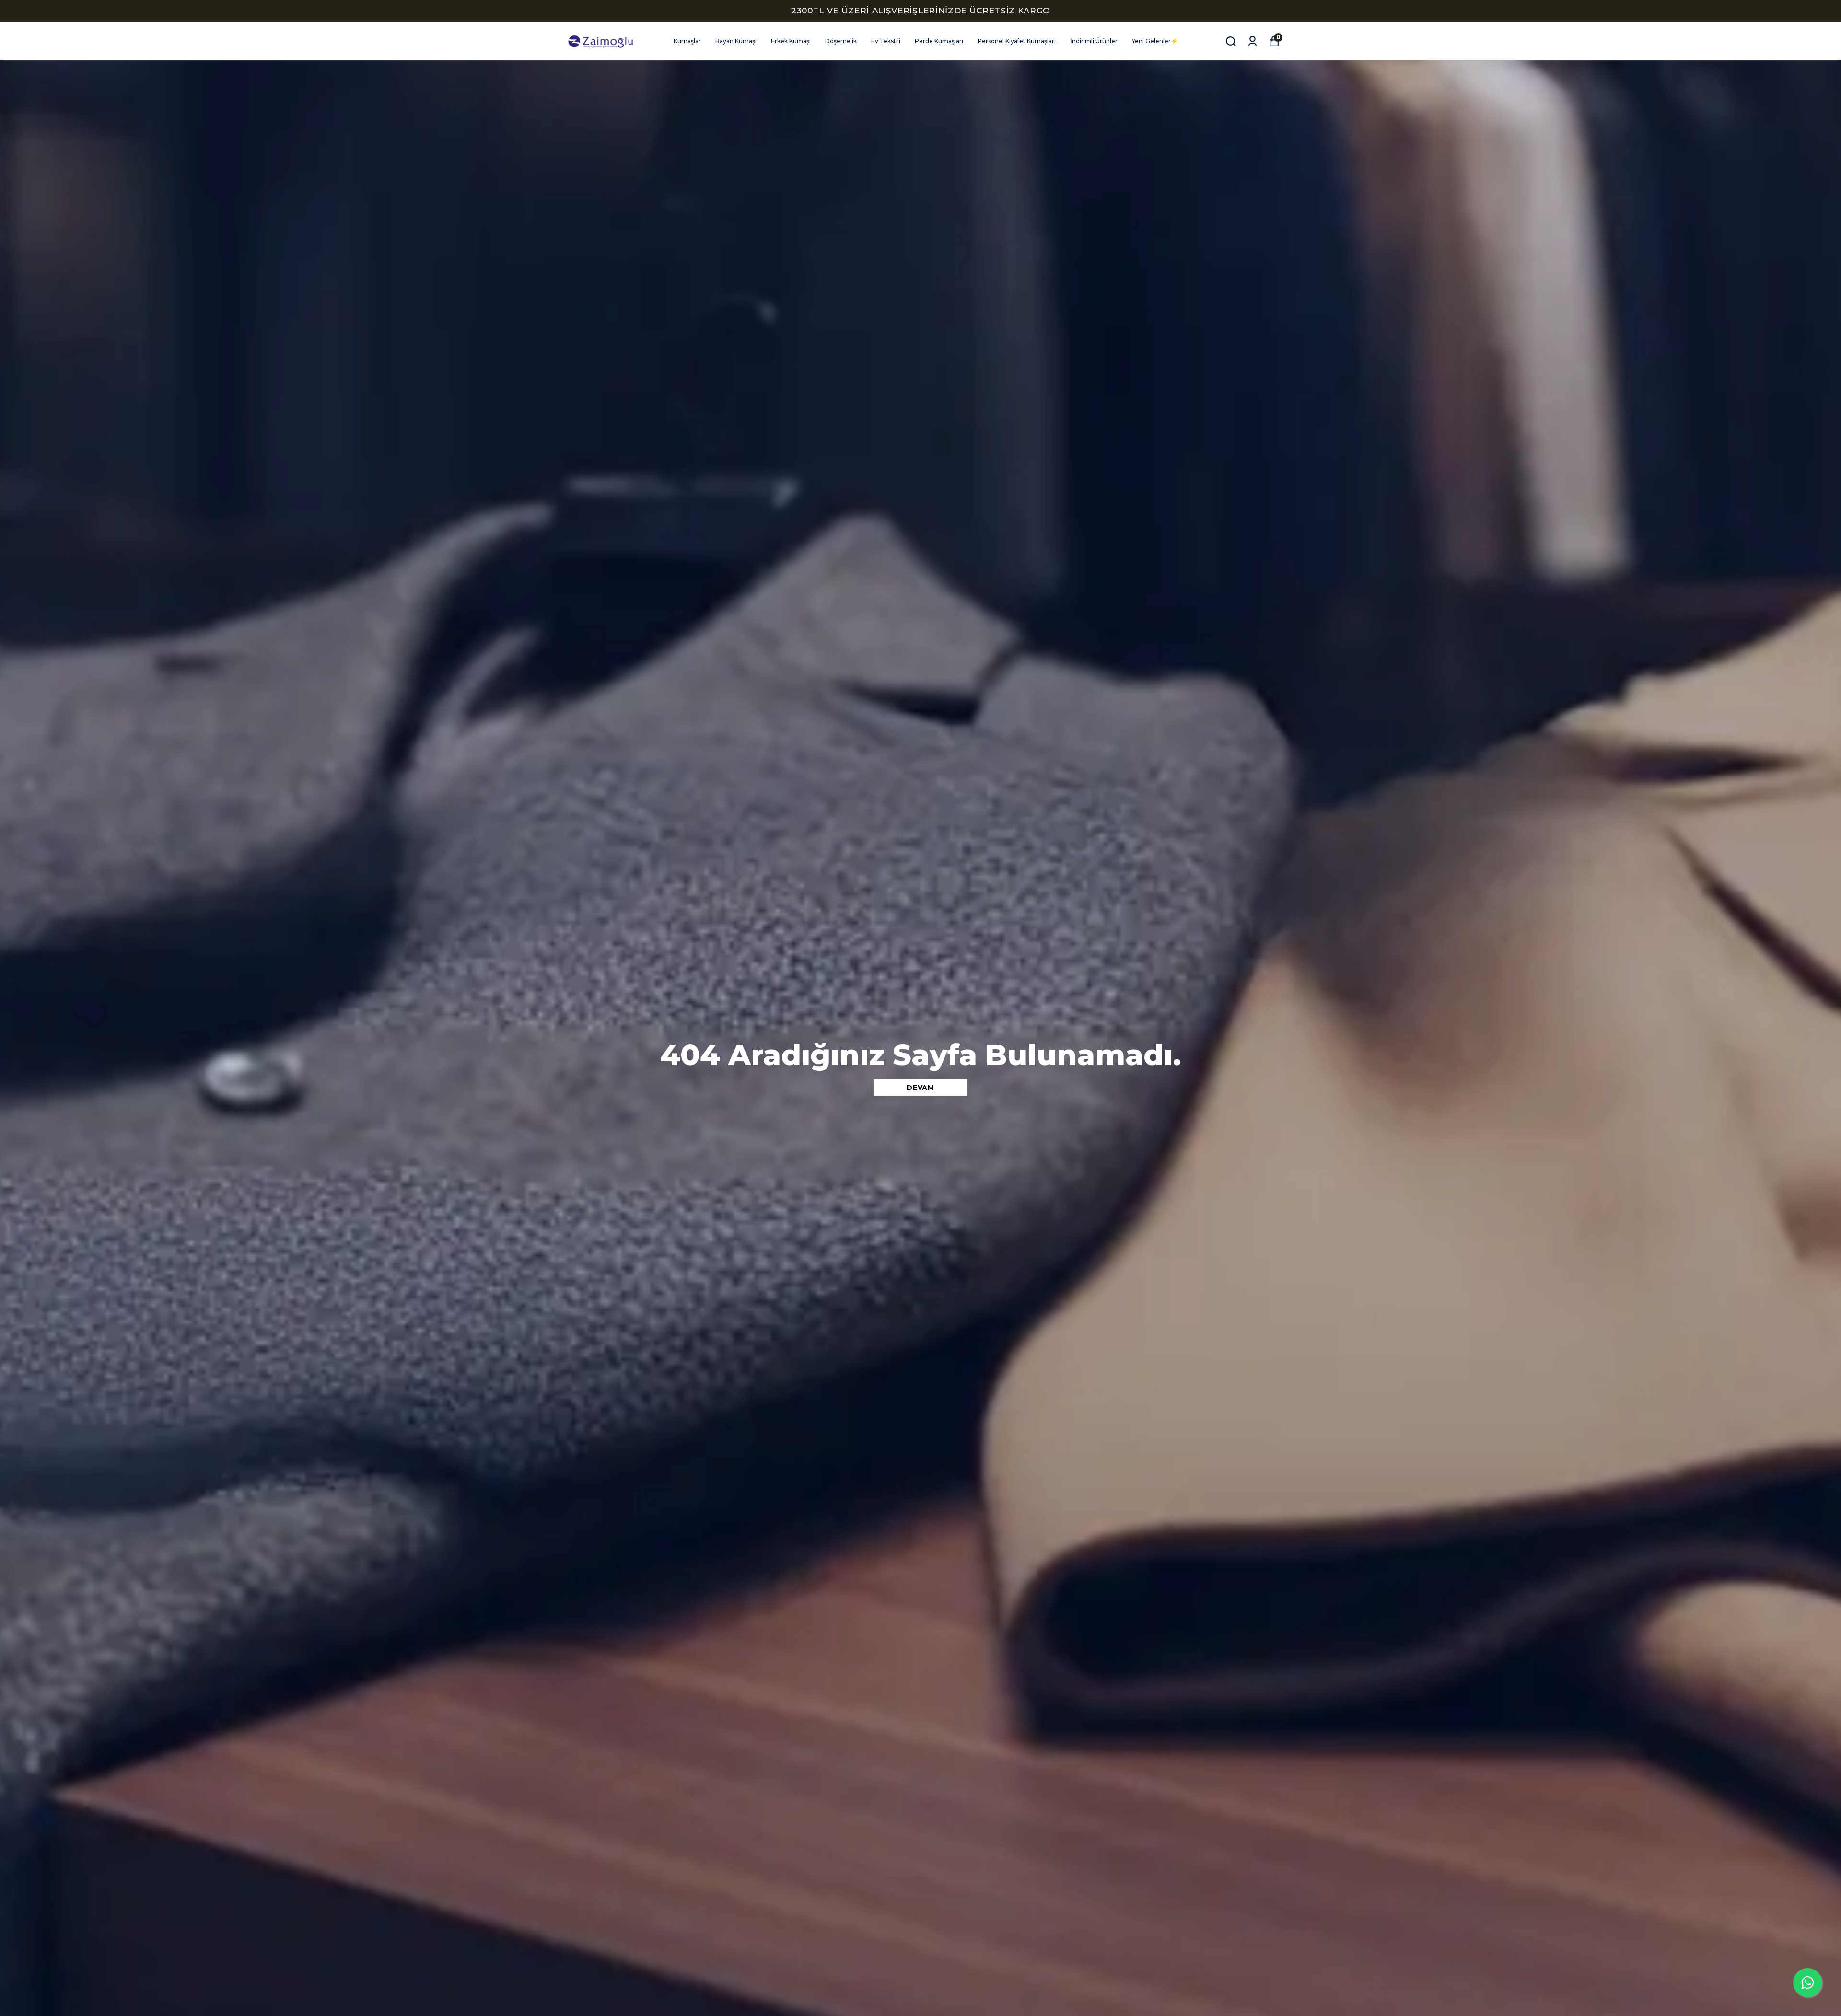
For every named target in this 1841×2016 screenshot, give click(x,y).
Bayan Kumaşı (736, 41)
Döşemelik (841, 41)
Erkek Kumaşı (791, 41)
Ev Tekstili (886, 41)
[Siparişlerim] (1253, 41)
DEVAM (920, 1088)
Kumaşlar (687, 41)
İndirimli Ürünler (1094, 41)
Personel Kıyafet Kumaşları (1017, 41)
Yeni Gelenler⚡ (1155, 41)
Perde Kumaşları (939, 41)
